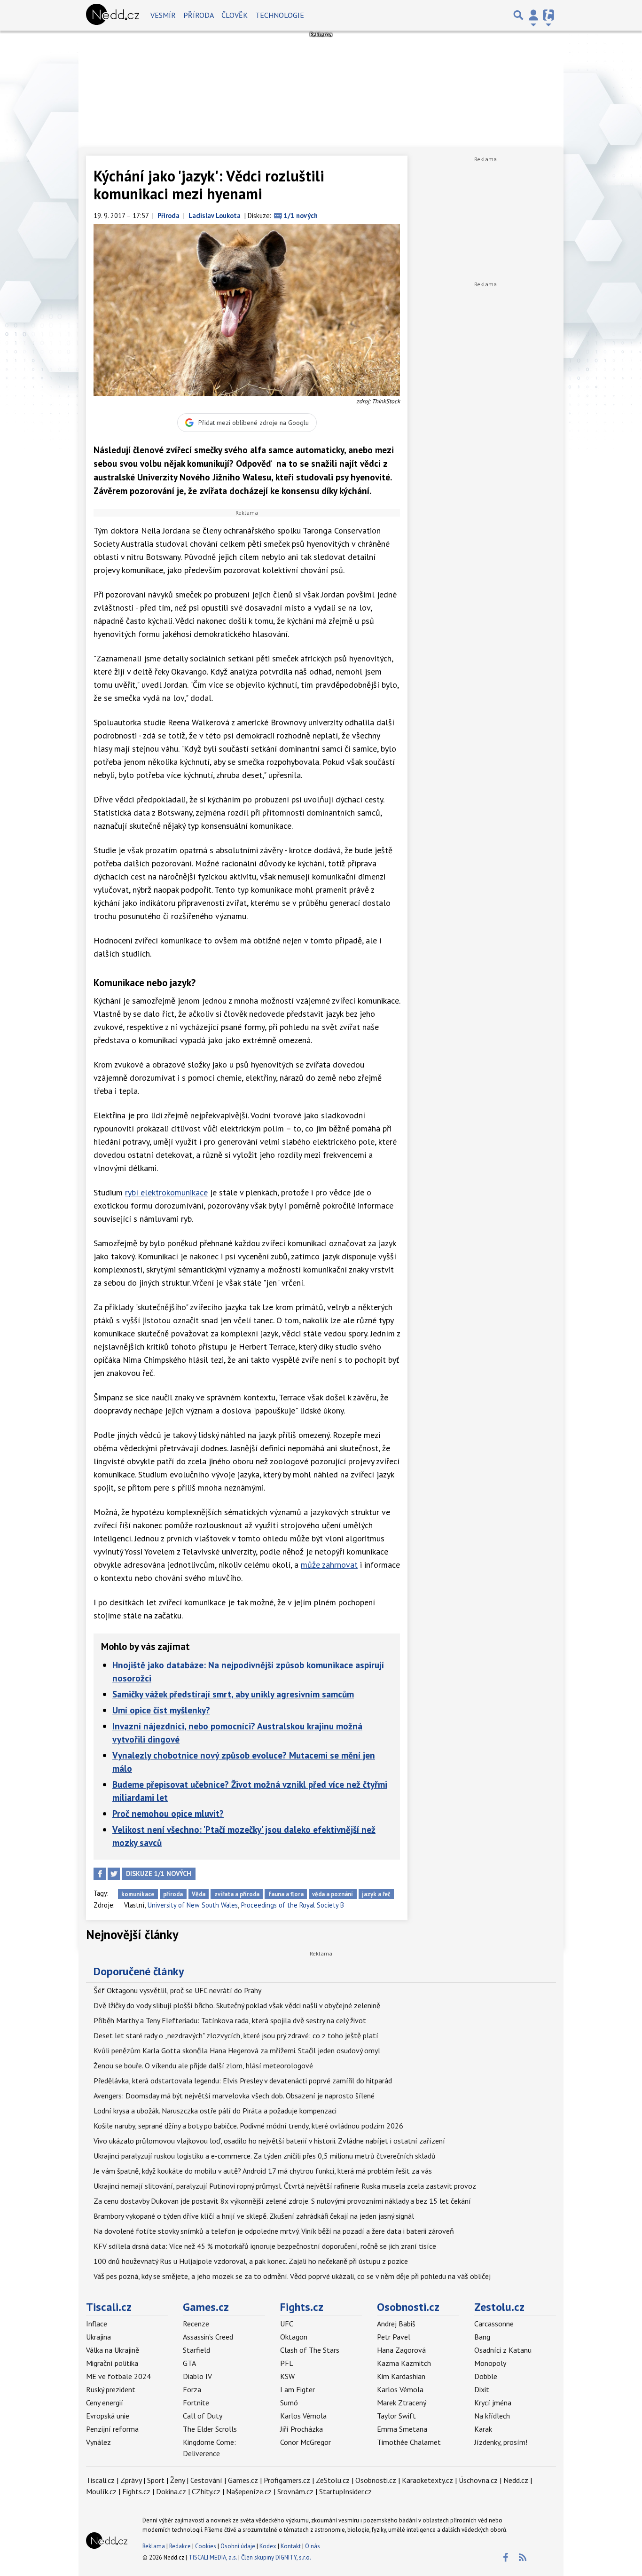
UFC (287, 2324)
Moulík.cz (101, 2491)
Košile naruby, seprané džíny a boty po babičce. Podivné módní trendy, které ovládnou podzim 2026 (248, 2126)
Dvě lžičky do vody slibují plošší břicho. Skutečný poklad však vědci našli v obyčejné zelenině (237, 2005)
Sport (156, 2480)
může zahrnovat (329, 1565)
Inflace (97, 2324)
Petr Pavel (394, 2337)
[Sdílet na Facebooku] (100, 1874)
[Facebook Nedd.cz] (505, 2558)
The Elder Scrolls (210, 2429)
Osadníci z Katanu (503, 2350)
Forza (192, 2389)
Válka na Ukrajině (113, 2350)
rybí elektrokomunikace (166, 1192)
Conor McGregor (305, 2442)
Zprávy (131, 2480)
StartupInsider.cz (345, 2491)
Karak (483, 2429)
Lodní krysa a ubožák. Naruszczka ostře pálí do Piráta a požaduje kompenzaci (215, 2111)
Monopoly (490, 2363)
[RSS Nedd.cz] (523, 2558)
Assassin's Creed (208, 2337)
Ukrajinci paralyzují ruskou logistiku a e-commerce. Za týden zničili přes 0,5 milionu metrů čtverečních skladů (265, 2156)
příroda (173, 1894)
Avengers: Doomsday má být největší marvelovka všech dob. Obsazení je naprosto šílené (234, 2096)
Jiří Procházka (301, 2429)
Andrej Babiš (396, 2324)
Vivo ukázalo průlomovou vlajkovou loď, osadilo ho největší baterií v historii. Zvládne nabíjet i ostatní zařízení (269, 2141)
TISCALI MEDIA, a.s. (213, 2557)
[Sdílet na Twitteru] (114, 1874)
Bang (482, 2337)
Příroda (199, 15)
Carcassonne (494, 2324)
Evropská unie (108, 2416)
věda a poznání (333, 1894)
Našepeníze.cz (249, 2491)
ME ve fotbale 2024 (118, 2376)
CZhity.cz (206, 2491)
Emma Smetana (402, 2429)
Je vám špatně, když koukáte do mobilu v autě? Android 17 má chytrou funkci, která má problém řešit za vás (263, 2171)
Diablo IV (197, 2376)
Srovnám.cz (295, 2491)
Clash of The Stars (310, 2350)
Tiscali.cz (109, 2307)
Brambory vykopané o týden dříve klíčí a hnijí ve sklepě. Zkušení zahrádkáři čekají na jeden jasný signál (254, 2216)
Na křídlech (492, 2416)
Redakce (180, 2546)
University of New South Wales (193, 1905)
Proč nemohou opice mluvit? (168, 1813)
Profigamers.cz (287, 2480)
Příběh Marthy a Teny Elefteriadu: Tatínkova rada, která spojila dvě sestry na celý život (230, 2020)
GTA (189, 2363)
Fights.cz (302, 2307)
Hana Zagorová (401, 2350)
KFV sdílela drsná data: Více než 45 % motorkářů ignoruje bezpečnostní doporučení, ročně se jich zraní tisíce (265, 2246)
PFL (287, 2363)
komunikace (138, 1894)
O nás (313, 2546)
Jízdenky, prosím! (501, 2442)
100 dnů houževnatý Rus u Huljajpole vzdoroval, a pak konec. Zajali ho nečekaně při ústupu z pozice (251, 2261)
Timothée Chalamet (409, 2442)
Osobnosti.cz (408, 2307)
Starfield (196, 2350)
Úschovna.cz (478, 2480)
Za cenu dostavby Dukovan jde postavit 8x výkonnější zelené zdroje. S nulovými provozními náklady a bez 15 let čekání (282, 2201)
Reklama (154, 2546)
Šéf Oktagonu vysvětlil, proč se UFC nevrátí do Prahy (177, 1990)
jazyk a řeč (376, 1894)
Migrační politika (112, 2363)
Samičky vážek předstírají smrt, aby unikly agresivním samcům (233, 1694)
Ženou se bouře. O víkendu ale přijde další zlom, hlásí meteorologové (203, 2066)
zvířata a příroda (237, 1894)
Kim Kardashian (401, 2376)
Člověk (235, 15)
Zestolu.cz (499, 2307)
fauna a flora (286, 1894)
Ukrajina (98, 2337)
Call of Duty (203, 2416)
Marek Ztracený (402, 2403)
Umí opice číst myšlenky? (161, 1710)
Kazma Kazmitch (404, 2363)
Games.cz (206, 2307)
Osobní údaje (238, 2546)
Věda (199, 1894)
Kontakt (291, 2546)
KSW (287, 2376)
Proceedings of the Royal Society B (293, 1905)
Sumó (289, 2403)
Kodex (269, 2546)
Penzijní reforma (112, 2429)
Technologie (280, 15)
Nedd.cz (516, 2480)
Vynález (98, 2442)
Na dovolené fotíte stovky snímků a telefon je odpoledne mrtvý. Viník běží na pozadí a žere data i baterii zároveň (274, 2231)
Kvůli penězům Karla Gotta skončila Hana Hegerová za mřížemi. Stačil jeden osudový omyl (237, 2050)
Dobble (486, 2376)
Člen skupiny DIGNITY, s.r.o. (276, 2557)
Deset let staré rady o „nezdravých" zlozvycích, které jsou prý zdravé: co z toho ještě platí (236, 2035)
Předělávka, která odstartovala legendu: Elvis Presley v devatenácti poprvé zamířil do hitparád (243, 2081)
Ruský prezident (111, 2389)
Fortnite (196, 2403)
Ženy (177, 2480)
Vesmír (163, 15)
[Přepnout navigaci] (533, 15)
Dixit (482, 2389)
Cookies (206, 2546)
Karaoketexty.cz (427, 2480)
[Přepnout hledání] (518, 15)
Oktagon (294, 2337)
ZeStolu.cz (333, 2480)
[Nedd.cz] (113, 15)
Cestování (206, 2480)
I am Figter (298, 2389)
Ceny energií (105, 2403)
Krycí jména (493, 2403)
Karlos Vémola (303, 2416)
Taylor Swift (396, 2416)
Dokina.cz (171, 2491)
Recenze (196, 2324)
